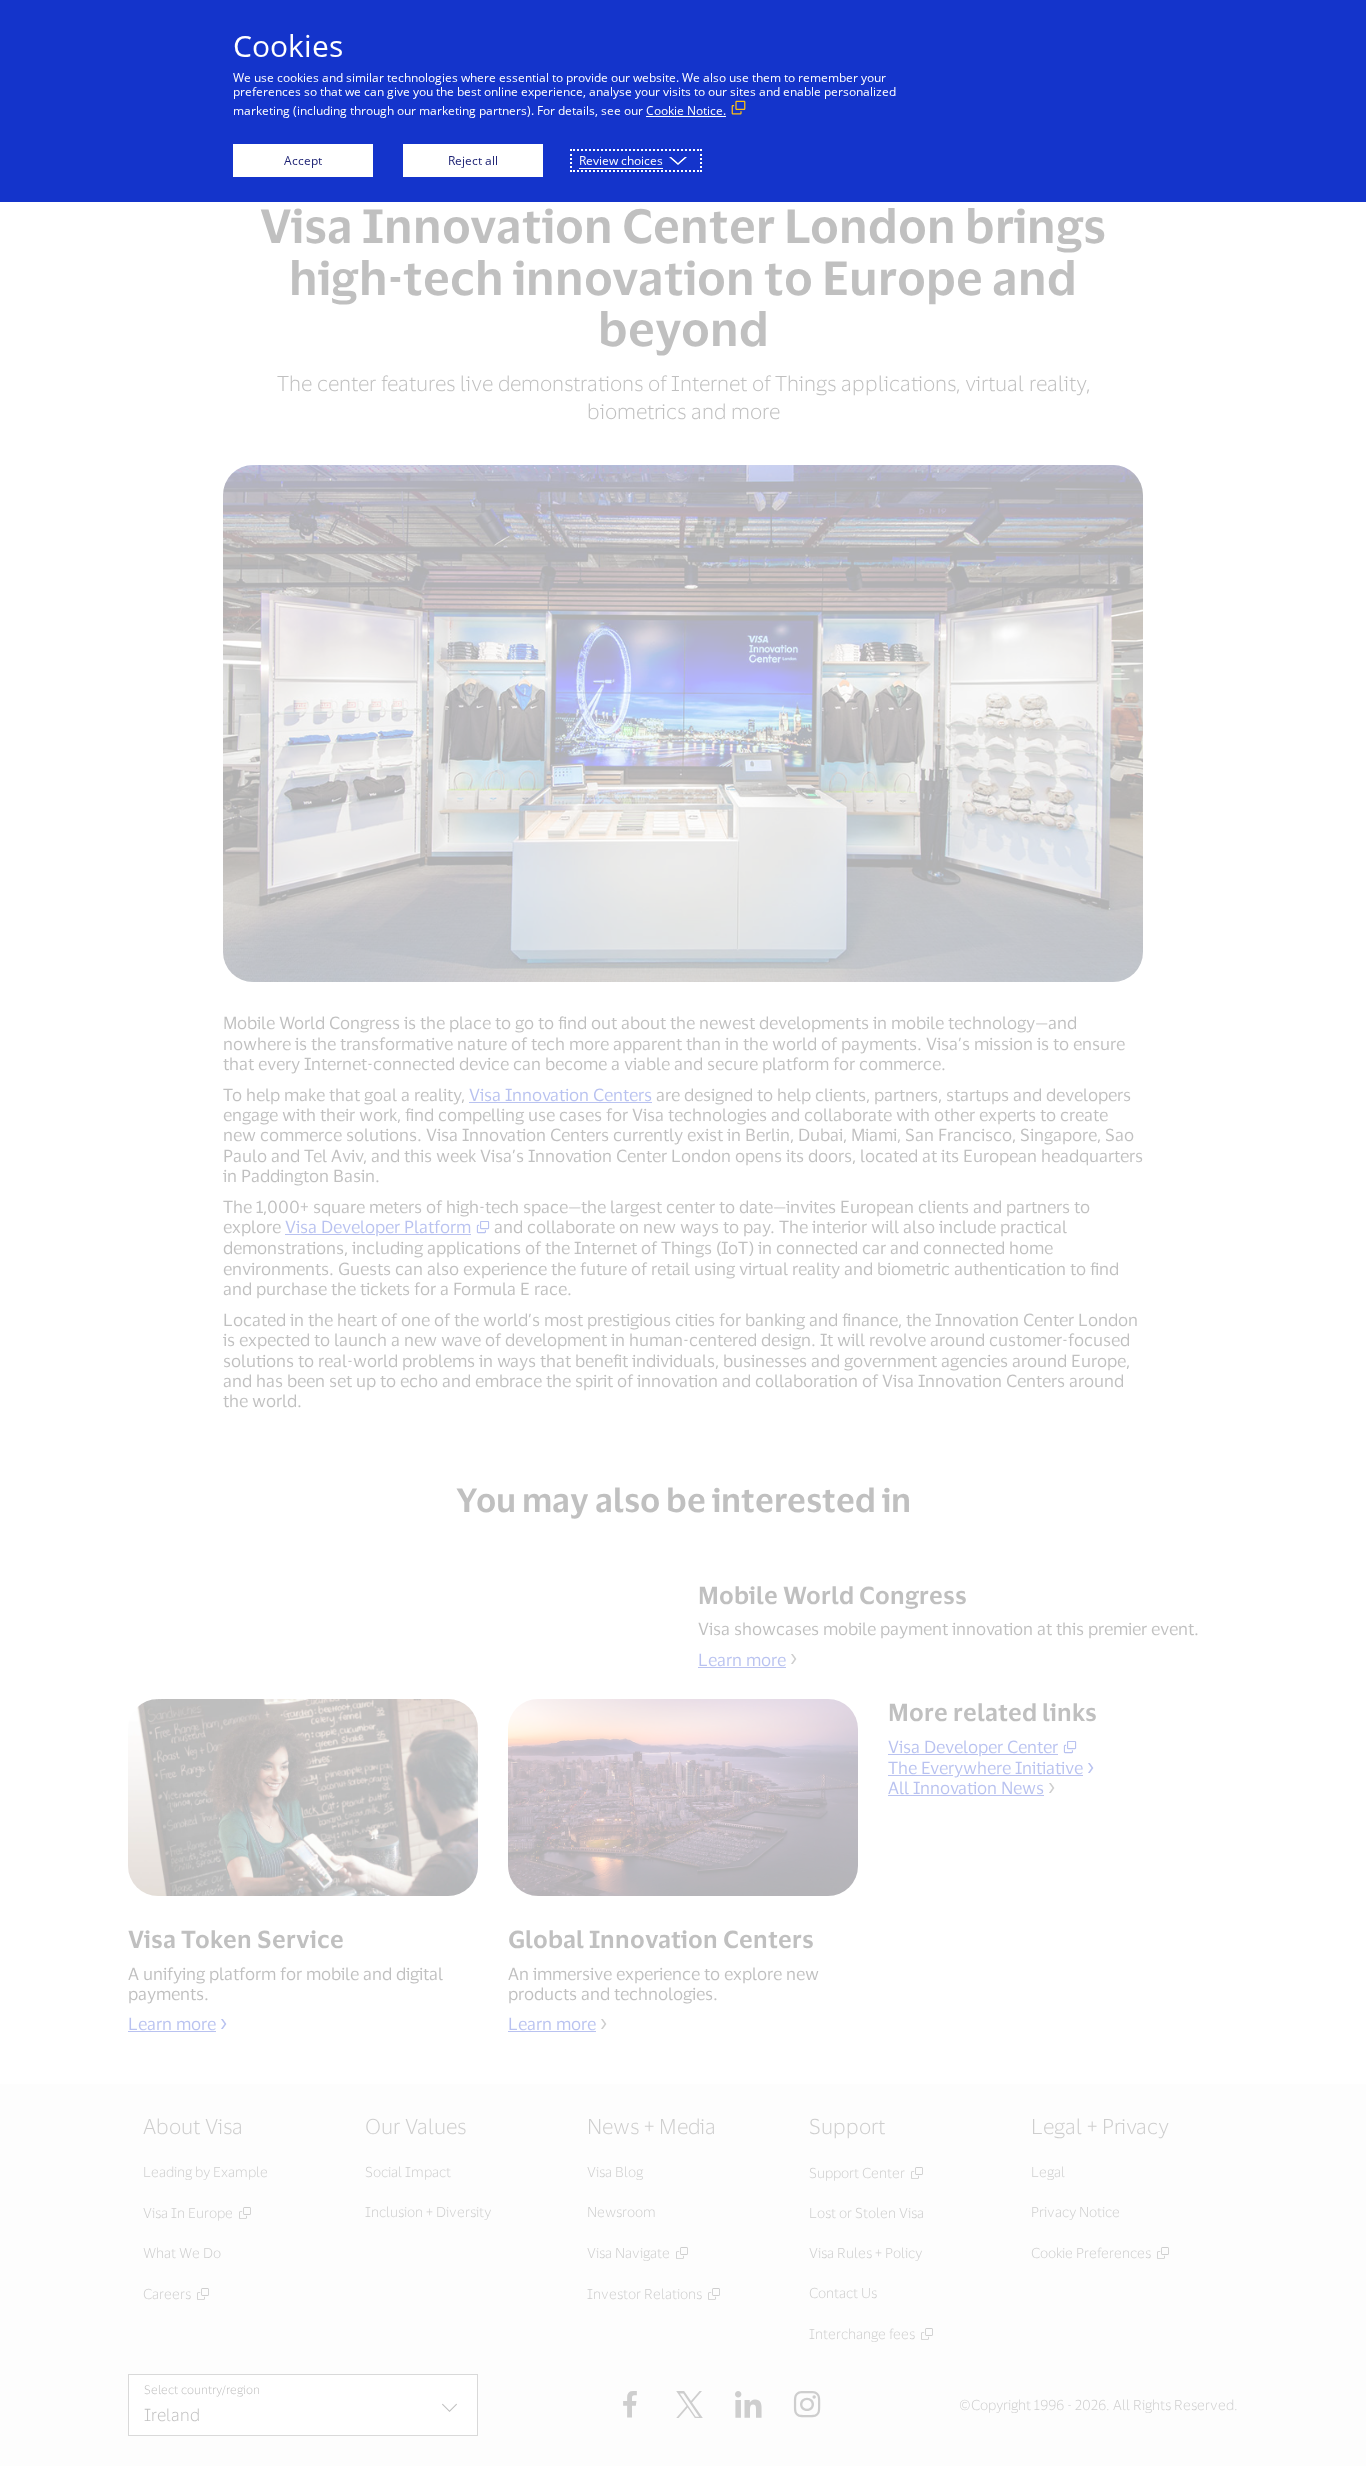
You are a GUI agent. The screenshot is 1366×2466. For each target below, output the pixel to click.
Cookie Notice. (686, 110)
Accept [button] (303, 160)
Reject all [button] (473, 160)
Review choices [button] (621, 160)
